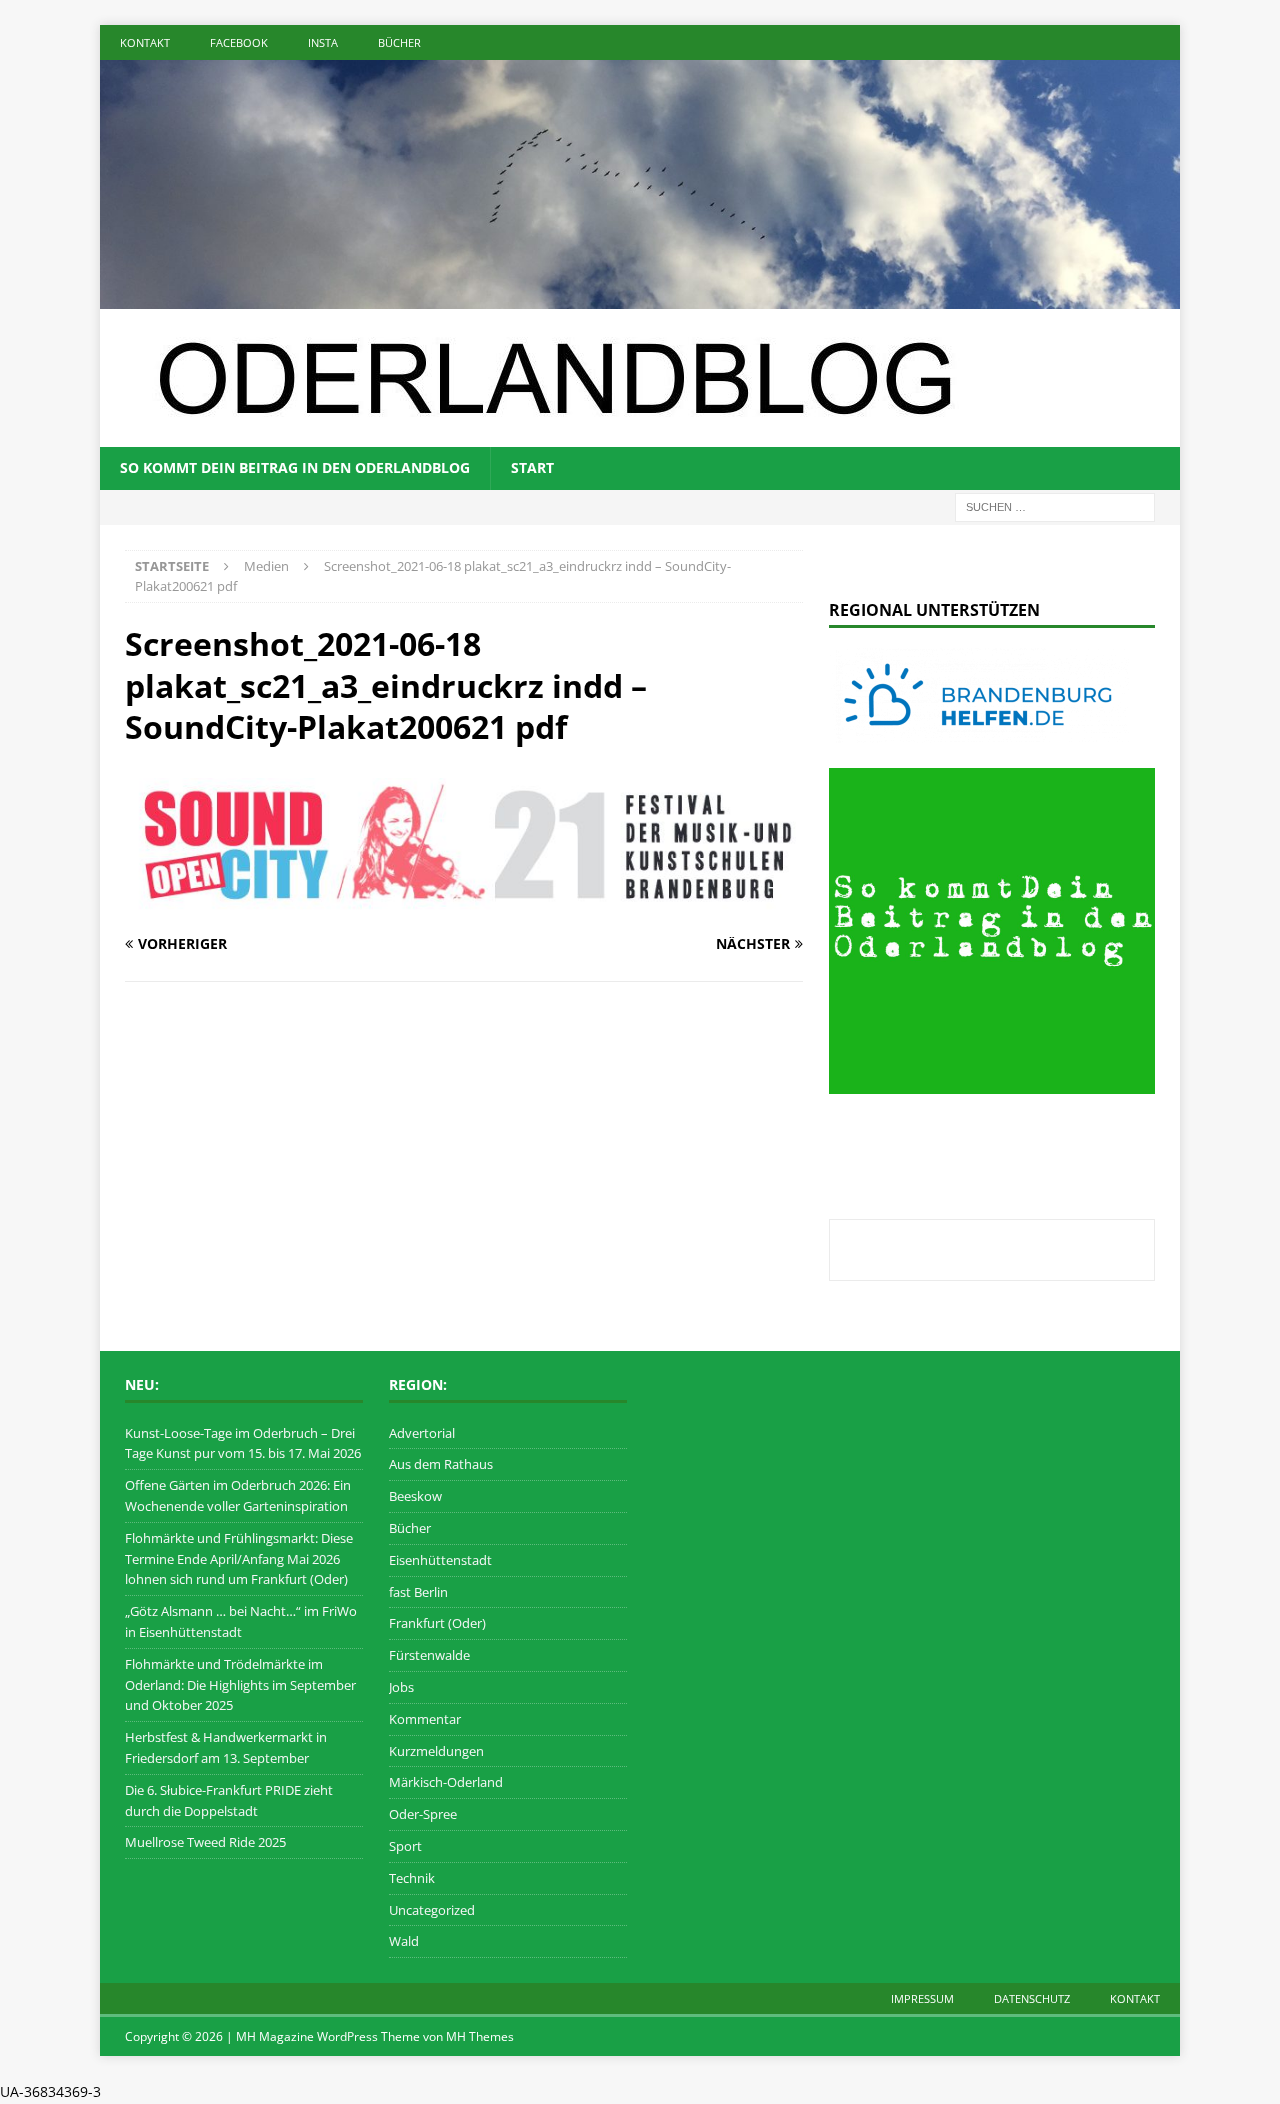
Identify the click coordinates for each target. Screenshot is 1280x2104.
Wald (404, 1941)
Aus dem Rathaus (441, 1464)
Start (532, 467)
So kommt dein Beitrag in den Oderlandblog (295, 467)
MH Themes (480, 2036)
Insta (323, 42)
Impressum (922, 1998)
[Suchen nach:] (1055, 505)
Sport (405, 1846)
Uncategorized (432, 1910)
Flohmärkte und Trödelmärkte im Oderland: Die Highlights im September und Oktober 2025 (240, 1685)
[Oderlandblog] (640, 297)
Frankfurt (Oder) (437, 1623)
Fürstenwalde (429, 1655)
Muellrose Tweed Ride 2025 (205, 1842)
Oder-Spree (423, 1814)
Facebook (239, 42)
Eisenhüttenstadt (440, 1560)
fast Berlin (418, 1592)
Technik (412, 1878)
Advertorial (422, 1433)
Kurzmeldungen (436, 1751)
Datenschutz (1032, 1998)
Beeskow (415, 1496)
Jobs (401, 1687)
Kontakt (145, 42)
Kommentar (425, 1719)
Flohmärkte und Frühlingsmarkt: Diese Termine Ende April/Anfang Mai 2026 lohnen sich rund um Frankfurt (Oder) (239, 1559)
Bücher (399, 42)
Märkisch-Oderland (446, 1782)
